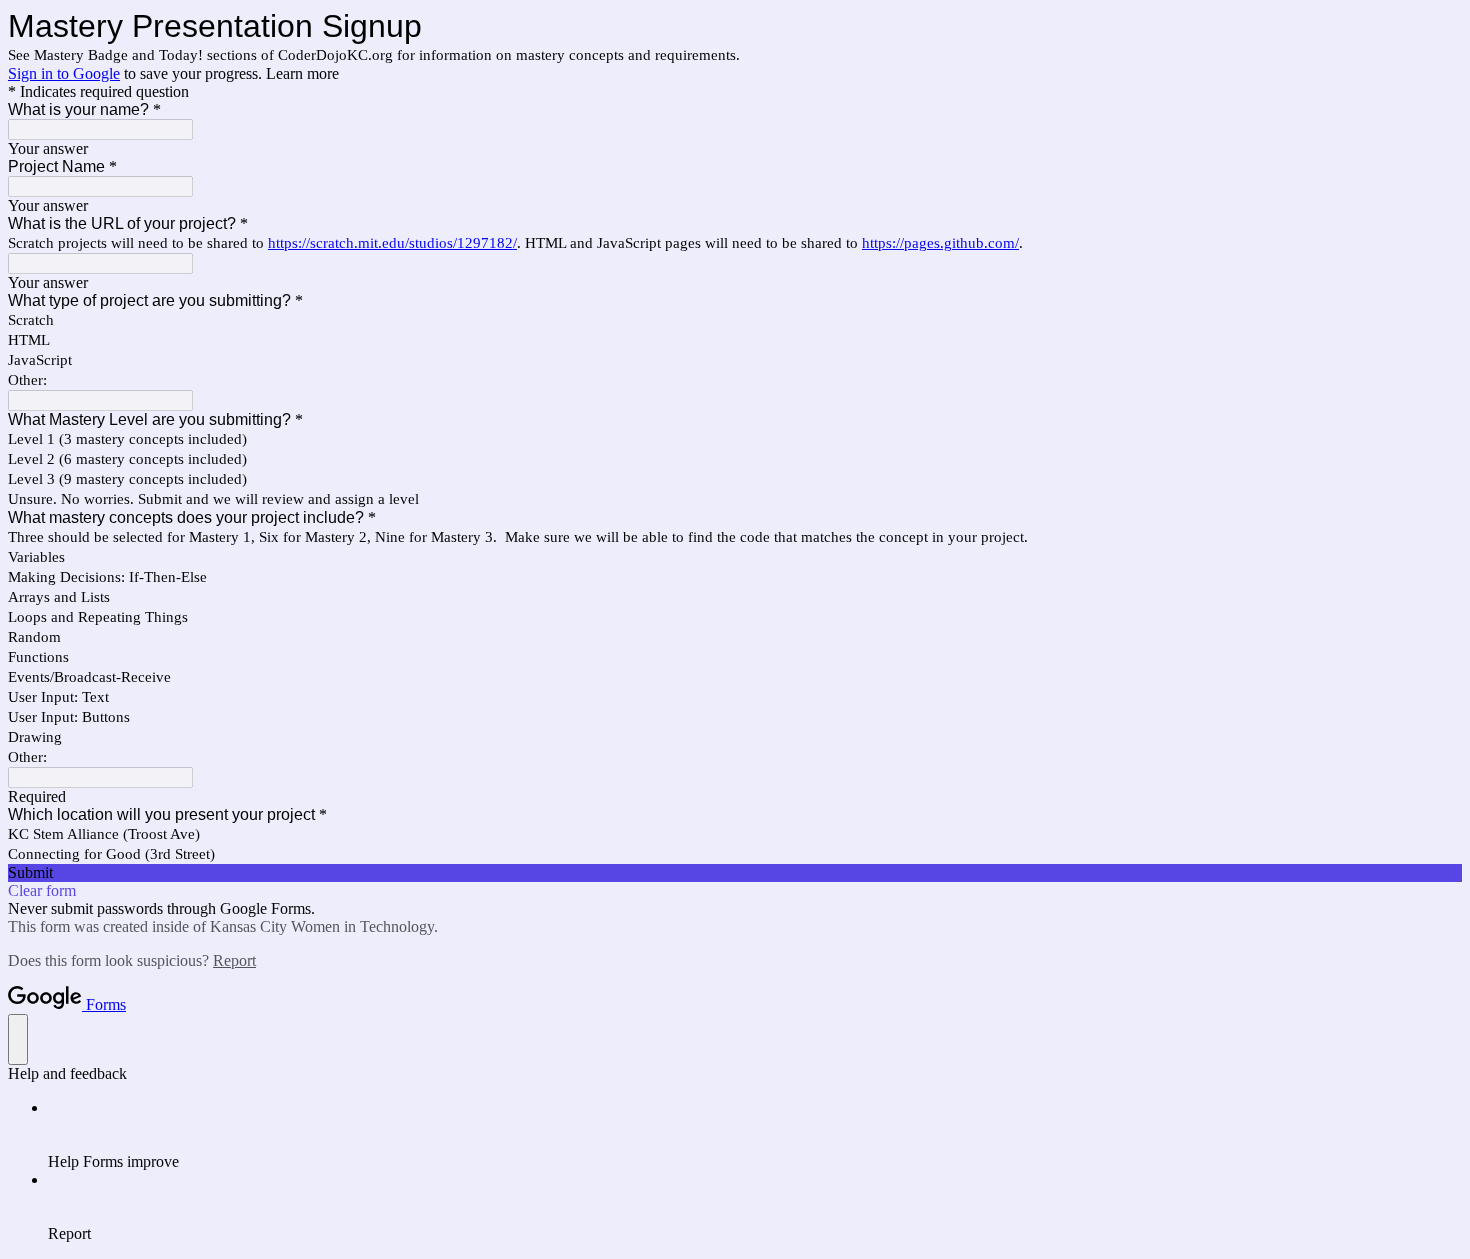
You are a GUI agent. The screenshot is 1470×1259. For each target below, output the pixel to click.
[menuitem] (755, 1135)
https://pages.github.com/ (940, 243)
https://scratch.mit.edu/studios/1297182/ (392, 243)
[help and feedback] (18, 1039)
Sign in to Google (64, 73)
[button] (735, 873)
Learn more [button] (302, 73)
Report (234, 960)
